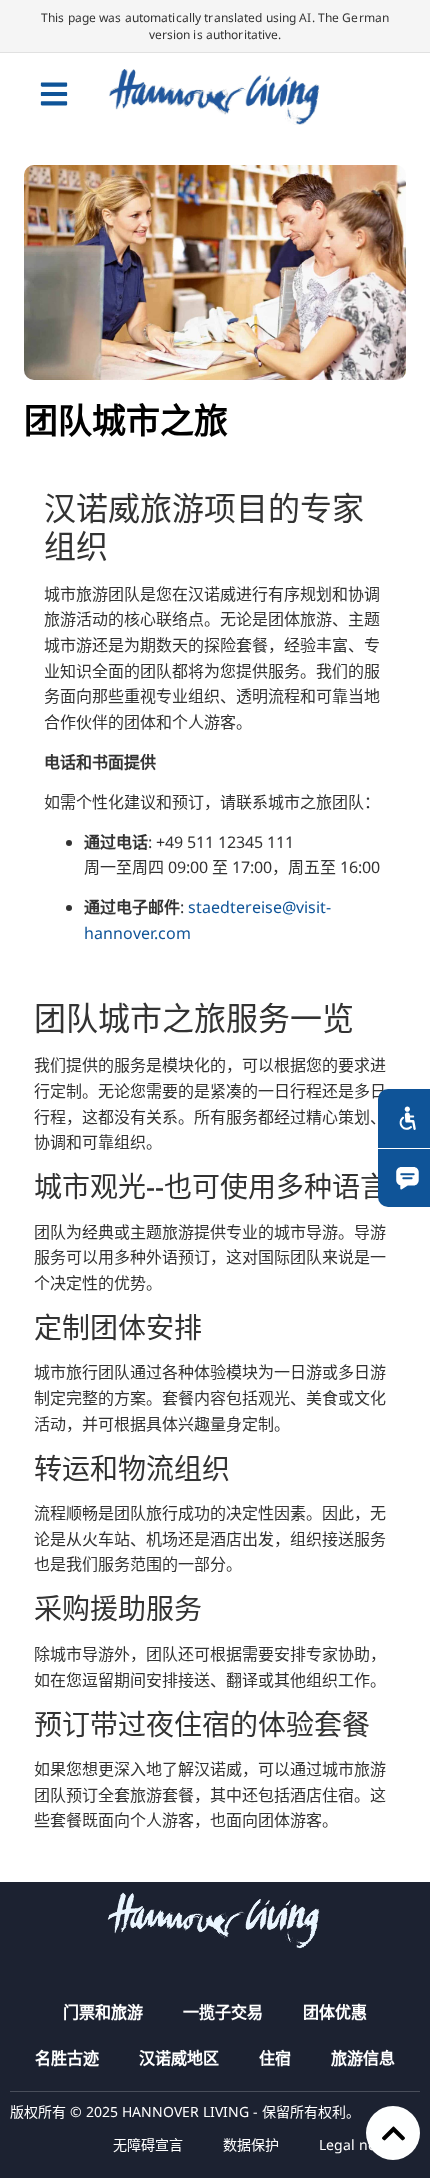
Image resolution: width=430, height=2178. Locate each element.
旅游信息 (363, 2058)
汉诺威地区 (179, 2058)
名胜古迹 (67, 2058)
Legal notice (359, 2144)
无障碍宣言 (148, 2144)
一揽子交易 (223, 2012)
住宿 (275, 2058)
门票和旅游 (103, 2012)
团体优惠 (335, 2012)
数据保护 (251, 2144)
